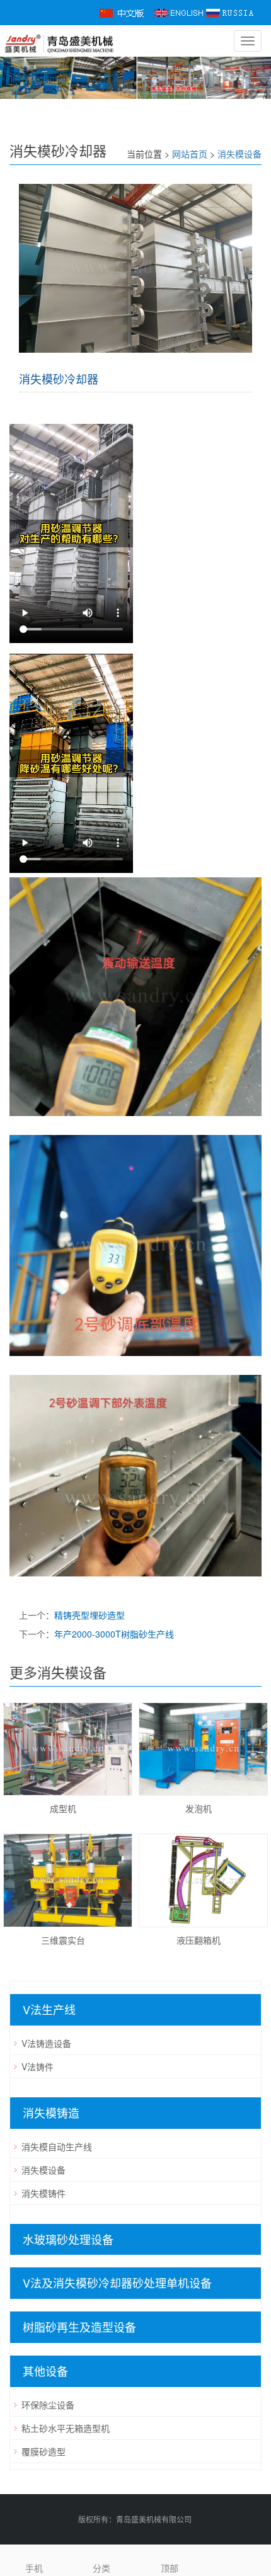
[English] (179, 12)
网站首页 (190, 154)
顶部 (170, 2568)
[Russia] (231, 12)
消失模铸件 (43, 2193)
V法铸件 (37, 2066)
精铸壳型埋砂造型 (89, 1615)
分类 (101, 2568)
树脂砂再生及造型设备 (79, 2327)
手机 (34, 2568)
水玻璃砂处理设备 (68, 2239)
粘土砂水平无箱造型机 (66, 2428)
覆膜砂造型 (43, 2451)
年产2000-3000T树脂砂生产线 (114, 1634)
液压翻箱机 (199, 1940)
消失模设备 (239, 154)
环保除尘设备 (48, 2405)
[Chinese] (122, 12)
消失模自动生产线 (57, 2146)
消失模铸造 (51, 2112)
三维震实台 (63, 1940)
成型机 (63, 1808)
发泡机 (199, 1808)
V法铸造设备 (46, 2043)
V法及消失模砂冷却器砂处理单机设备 (117, 2282)
